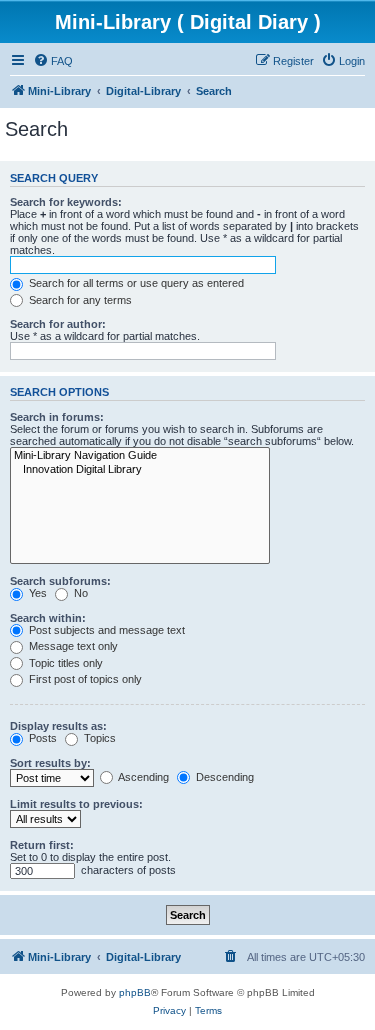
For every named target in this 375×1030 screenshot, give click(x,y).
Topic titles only (64, 663)
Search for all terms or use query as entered (135, 283)
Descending (223, 777)
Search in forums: (57, 417)
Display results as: (58, 726)
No (79, 593)
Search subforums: (60, 581)
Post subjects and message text (105, 630)
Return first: (42, 845)
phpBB (135, 992)
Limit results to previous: (76, 804)
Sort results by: (50, 763)
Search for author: (58, 324)
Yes (36, 593)
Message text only (72, 646)
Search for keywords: (66, 202)
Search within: (48, 618)
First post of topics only (84, 679)
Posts (41, 738)
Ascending (142, 777)
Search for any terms (79, 300)
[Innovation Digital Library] (140, 470)
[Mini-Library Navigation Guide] (140, 456)
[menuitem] (53, 61)
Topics (98, 738)
